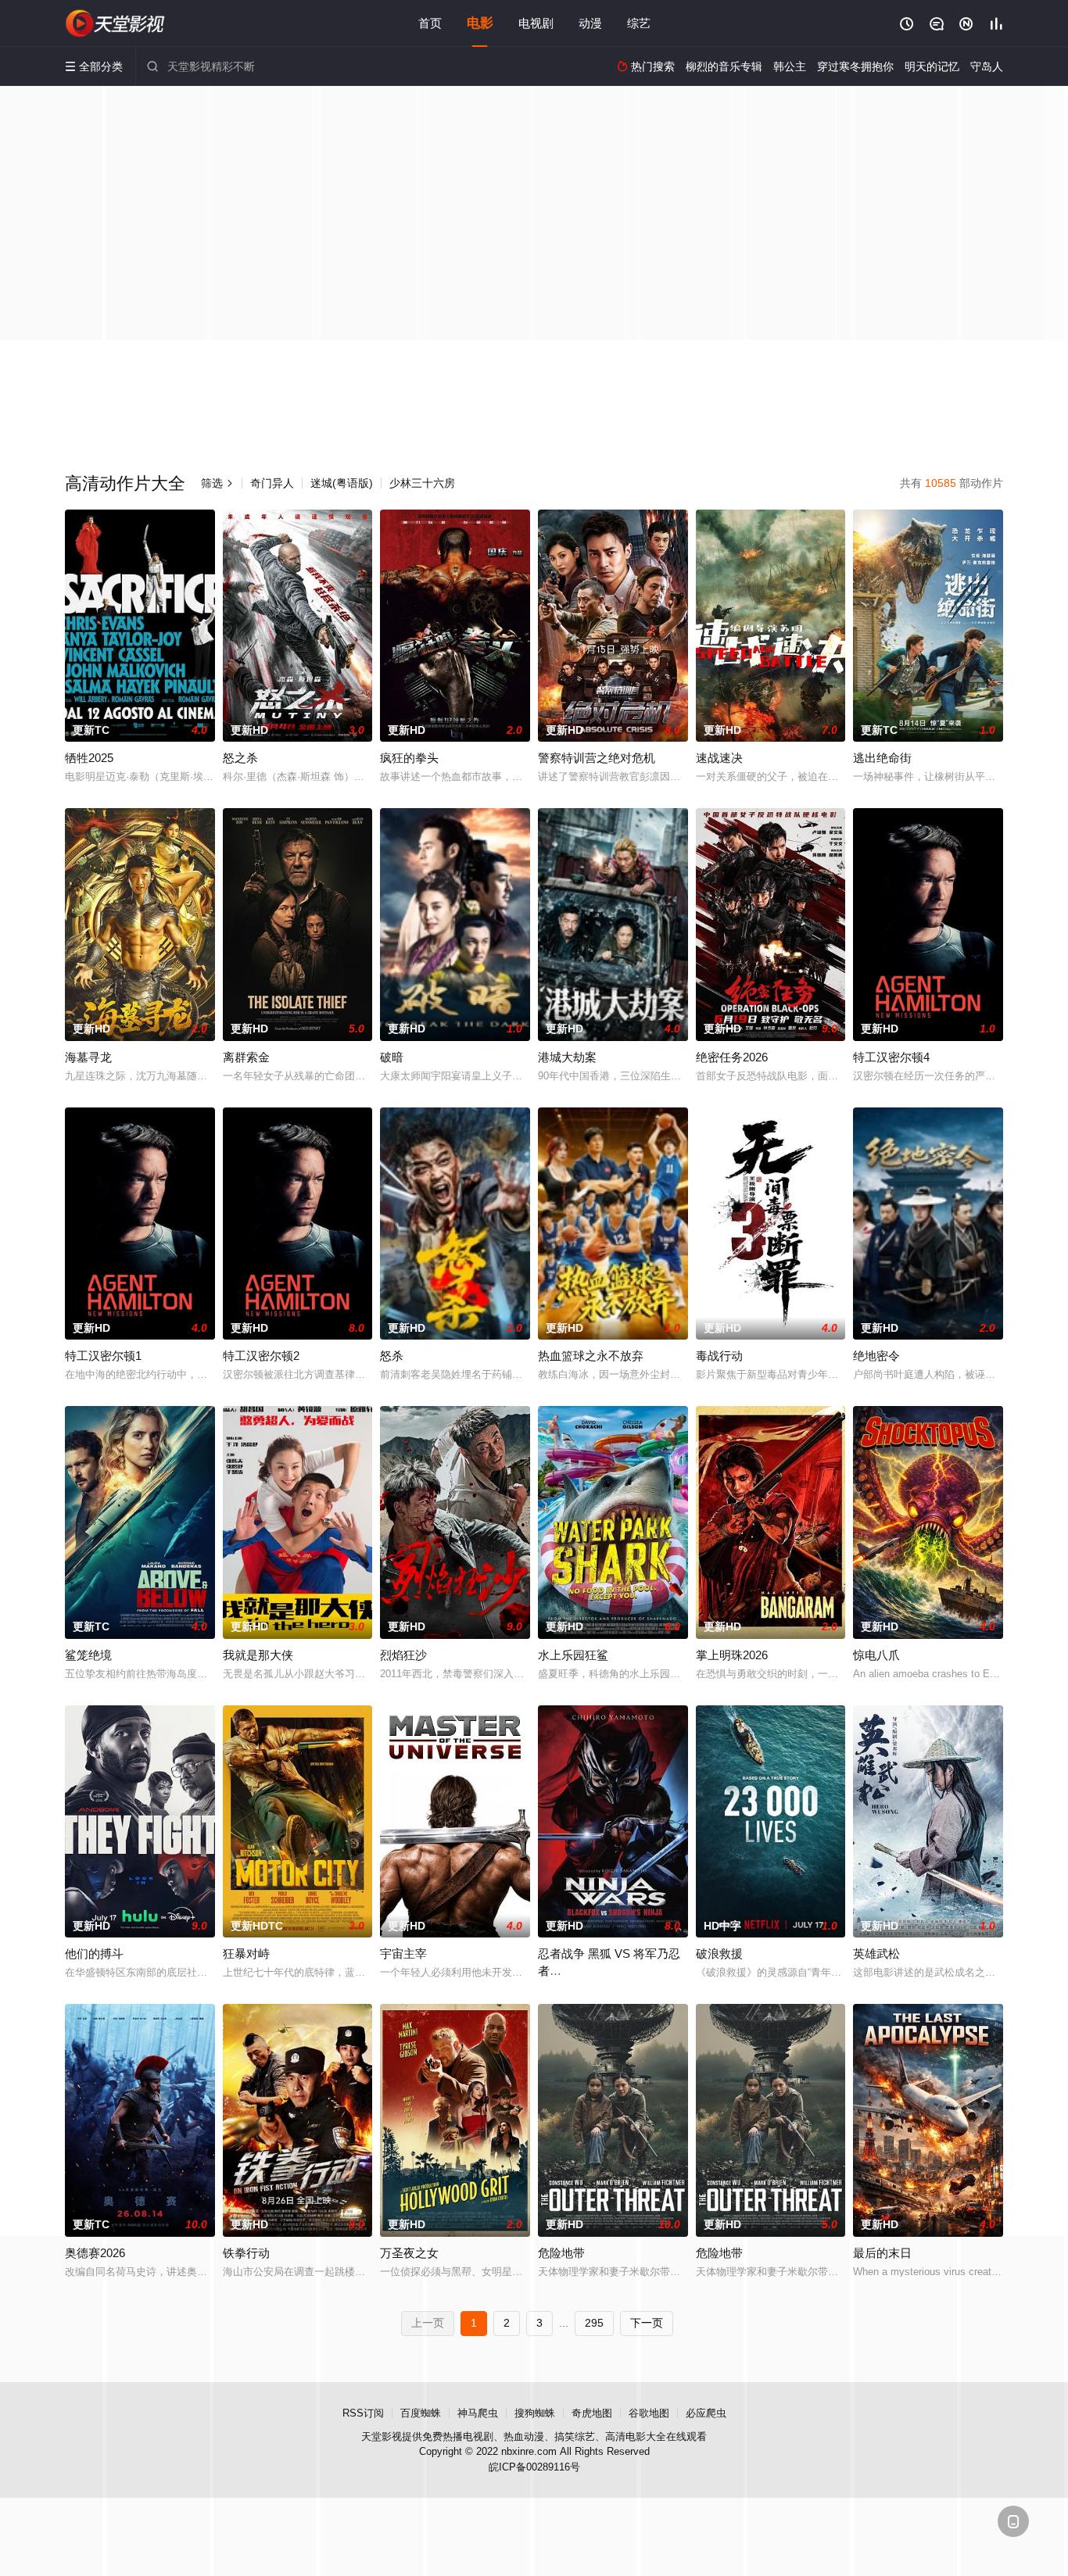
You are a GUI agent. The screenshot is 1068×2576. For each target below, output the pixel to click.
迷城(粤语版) (342, 483)
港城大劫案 (567, 1057)
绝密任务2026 (732, 1057)
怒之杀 (240, 758)
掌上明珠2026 (732, 1655)
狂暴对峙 (246, 1953)
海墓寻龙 (88, 1057)
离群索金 (246, 1057)
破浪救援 (719, 1953)
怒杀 (392, 1356)
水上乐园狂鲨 (573, 1655)
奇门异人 (272, 483)
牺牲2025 (89, 758)
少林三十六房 (422, 483)
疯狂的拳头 (409, 758)
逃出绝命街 (882, 758)
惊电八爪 (876, 1655)
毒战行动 (719, 1356)
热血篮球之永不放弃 (591, 1356)
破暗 (392, 1057)
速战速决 (719, 758)
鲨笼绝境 (88, 1655)
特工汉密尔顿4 (891, 1057)
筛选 (217, 483)
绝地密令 (876, 1356)
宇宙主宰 (403, 1953)
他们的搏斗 (94, 1953)
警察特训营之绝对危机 (597, 758)
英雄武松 (876, 1953)
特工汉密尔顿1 (103, 1356)
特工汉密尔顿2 (261, 1356)
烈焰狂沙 (403, 1655)
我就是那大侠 (258, 1655)
